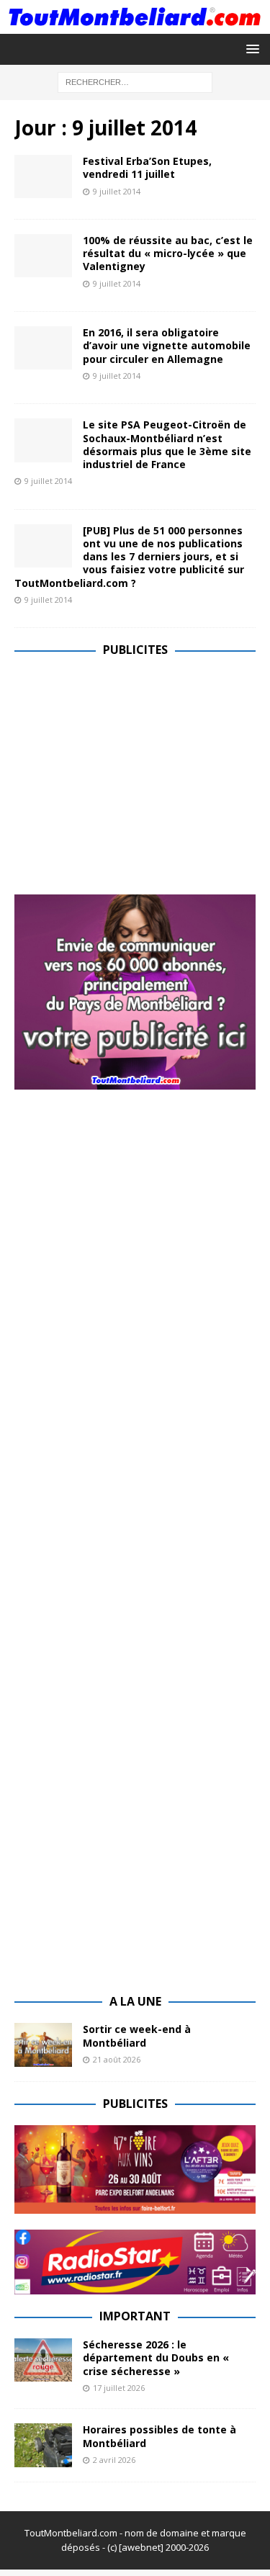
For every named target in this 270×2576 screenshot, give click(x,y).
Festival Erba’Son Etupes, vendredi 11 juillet (147, 167)
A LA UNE (135, 2001)
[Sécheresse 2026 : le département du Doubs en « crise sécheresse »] (43, 2360)
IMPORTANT (135, 2316)
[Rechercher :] (135, 81)
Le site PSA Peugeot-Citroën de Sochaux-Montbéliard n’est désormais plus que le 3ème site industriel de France (167, 444)
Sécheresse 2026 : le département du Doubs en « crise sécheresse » (156, 2357)
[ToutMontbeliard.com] (135, 25)
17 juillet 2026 (119, 2388)
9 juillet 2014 (117, 191)
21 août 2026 (117, 2059)
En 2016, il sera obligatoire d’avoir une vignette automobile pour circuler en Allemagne (167, 345)
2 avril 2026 (114, 2460)
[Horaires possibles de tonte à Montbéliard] (43, 2445)
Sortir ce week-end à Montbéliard (137, 2036)
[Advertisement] (135, 773)
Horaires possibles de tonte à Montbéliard (159, 2436)
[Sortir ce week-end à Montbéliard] (43, 2045)
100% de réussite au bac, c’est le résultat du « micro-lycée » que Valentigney (168, 253)
